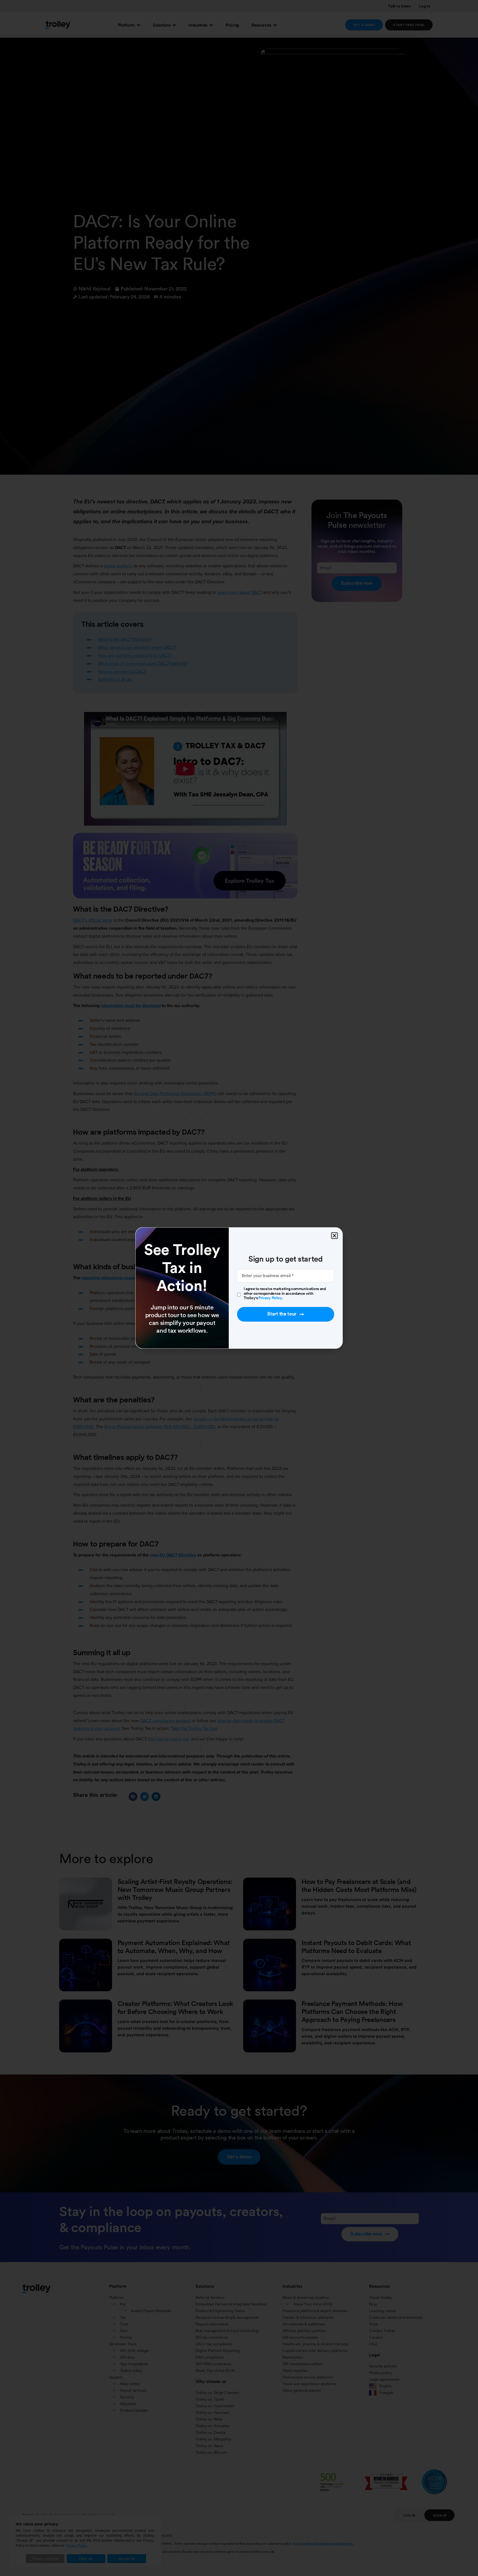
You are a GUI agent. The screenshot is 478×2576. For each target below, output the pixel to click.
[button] (334, 1236)
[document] (239, 1288)
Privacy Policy (270, 1298)
